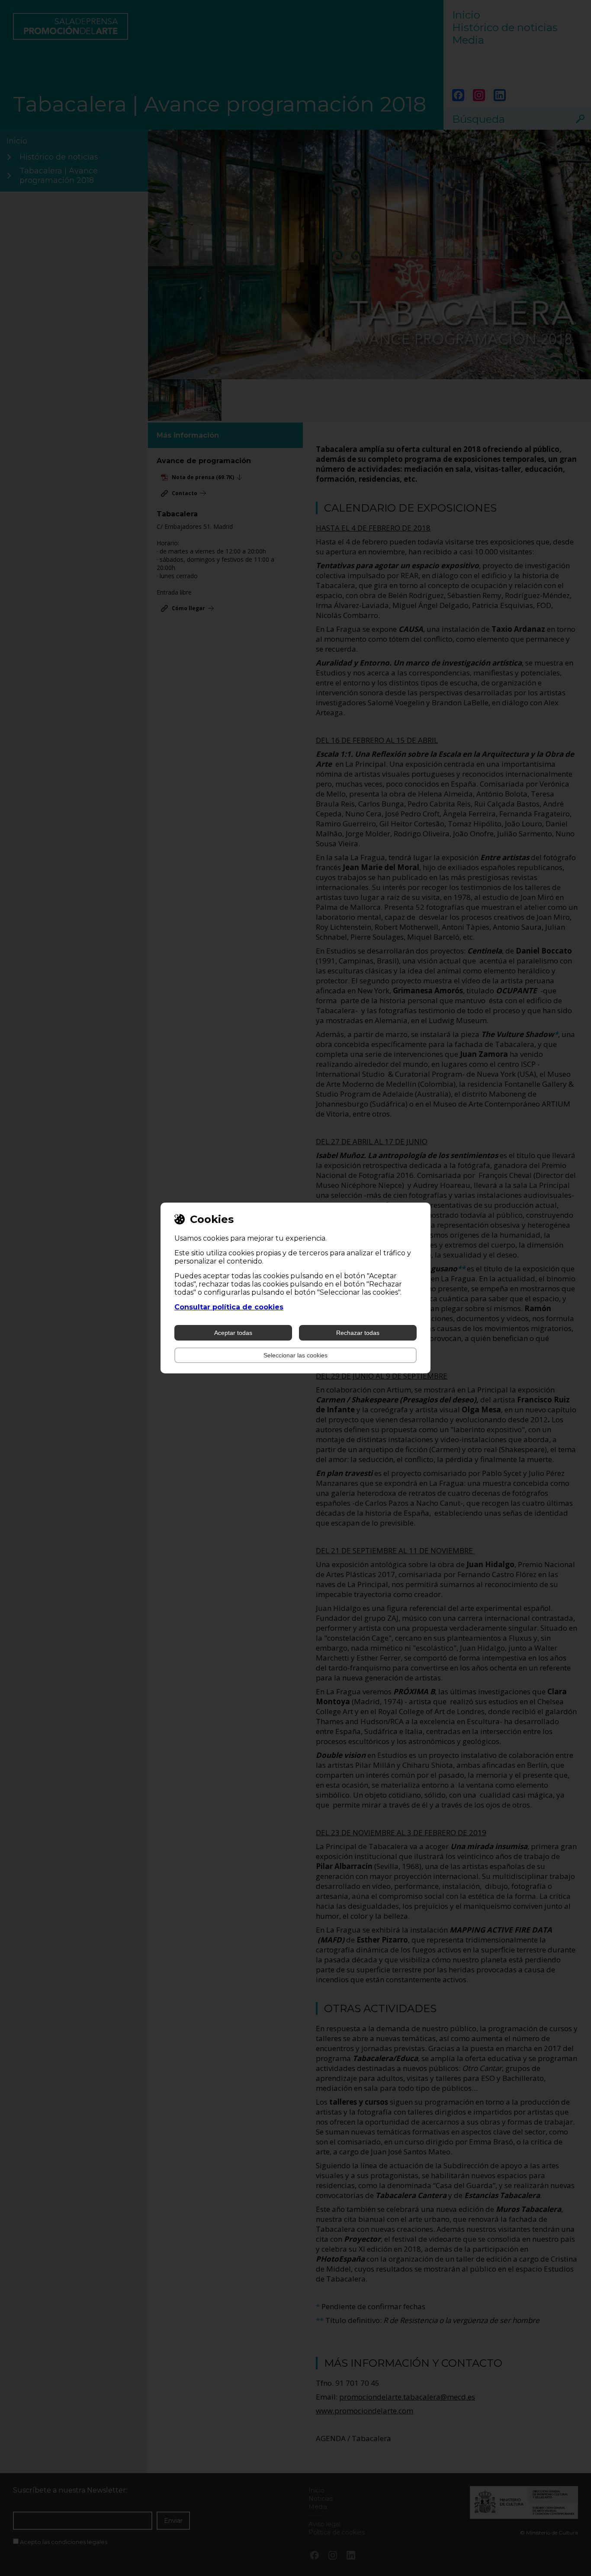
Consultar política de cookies (229, 1307)
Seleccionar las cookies (295, 1355)
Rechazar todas (358, 1333)
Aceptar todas (233, 1333)
